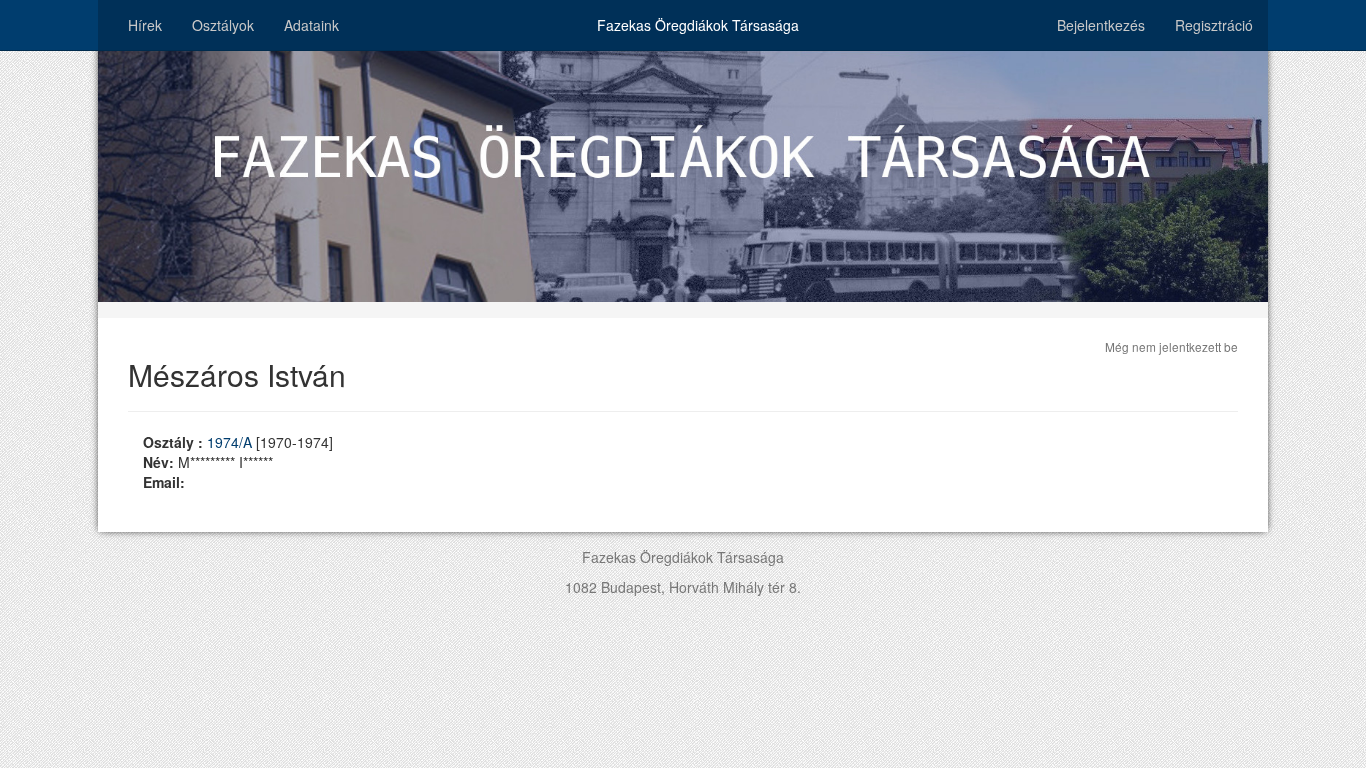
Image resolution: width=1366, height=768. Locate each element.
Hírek (145, 25)
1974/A (231, 442)
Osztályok (223, 25)
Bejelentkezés (1101, 25)
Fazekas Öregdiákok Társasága (698, 25)
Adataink (311, 25)
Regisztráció (1214, 25)
